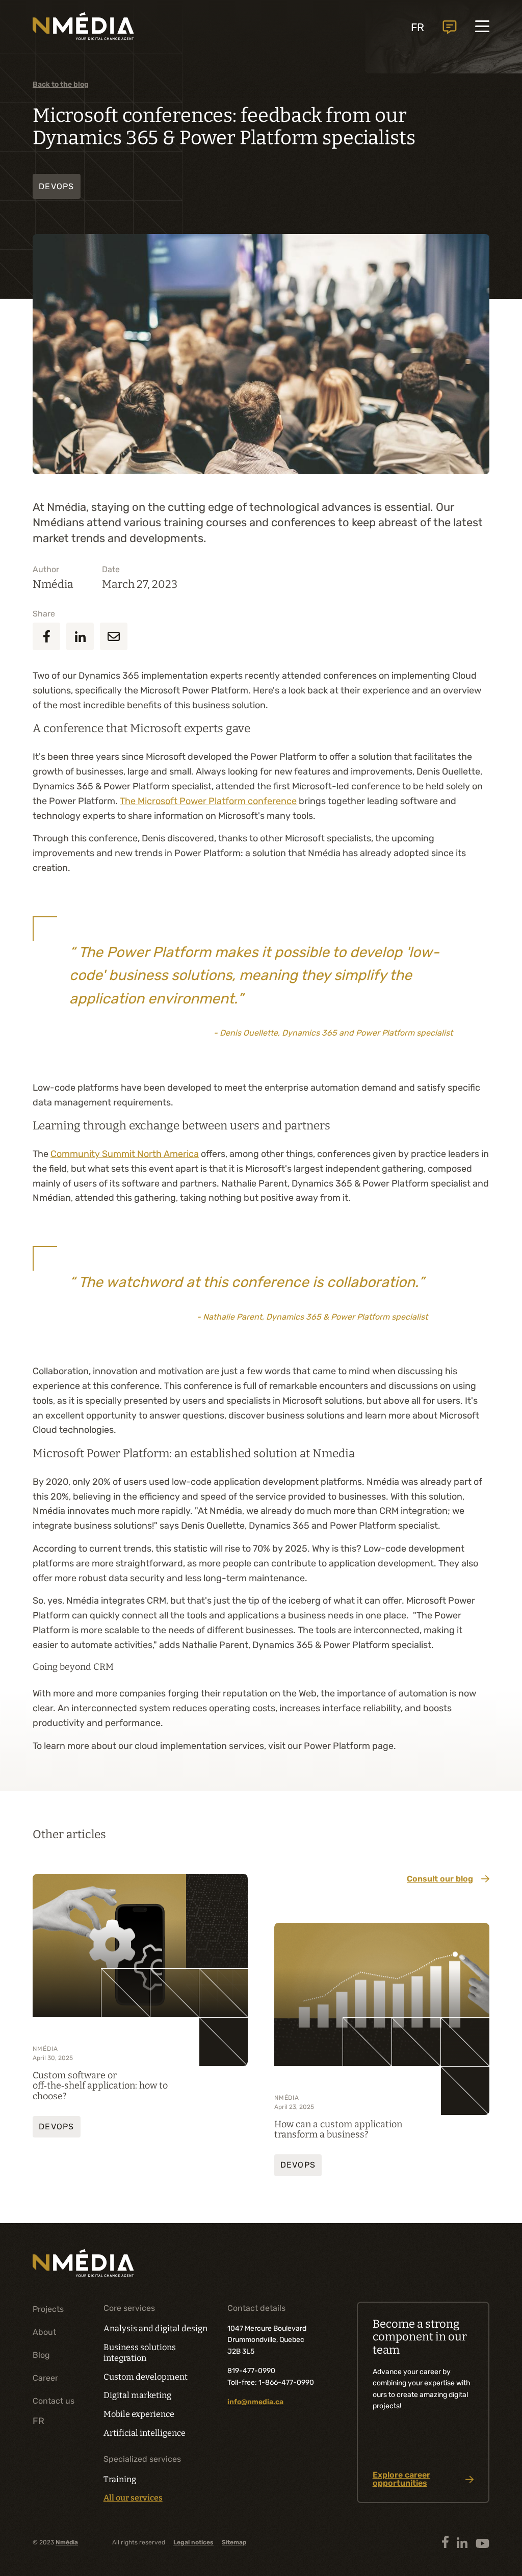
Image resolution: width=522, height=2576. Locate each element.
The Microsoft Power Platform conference (208, 801)
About (44, 2332)
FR (417, 27)
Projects (48, 2309)
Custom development (146, 2377)
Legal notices (193, 2542)
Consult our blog (440, 1879)
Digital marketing (137, 2395)
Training (120, 2479)
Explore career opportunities (401, 2479)
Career (45, 2378)
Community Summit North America (125, 1154)
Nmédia (67, 2542)
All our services (133, 2498)
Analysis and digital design (155, 2328)
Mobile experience (139, 2414)
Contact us (450, 27)
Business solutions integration (140, 2353)
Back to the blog (61, 84)
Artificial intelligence (145, 2433)
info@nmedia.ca (255, 2402)
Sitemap (234, 2542)
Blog (41, 2355)
